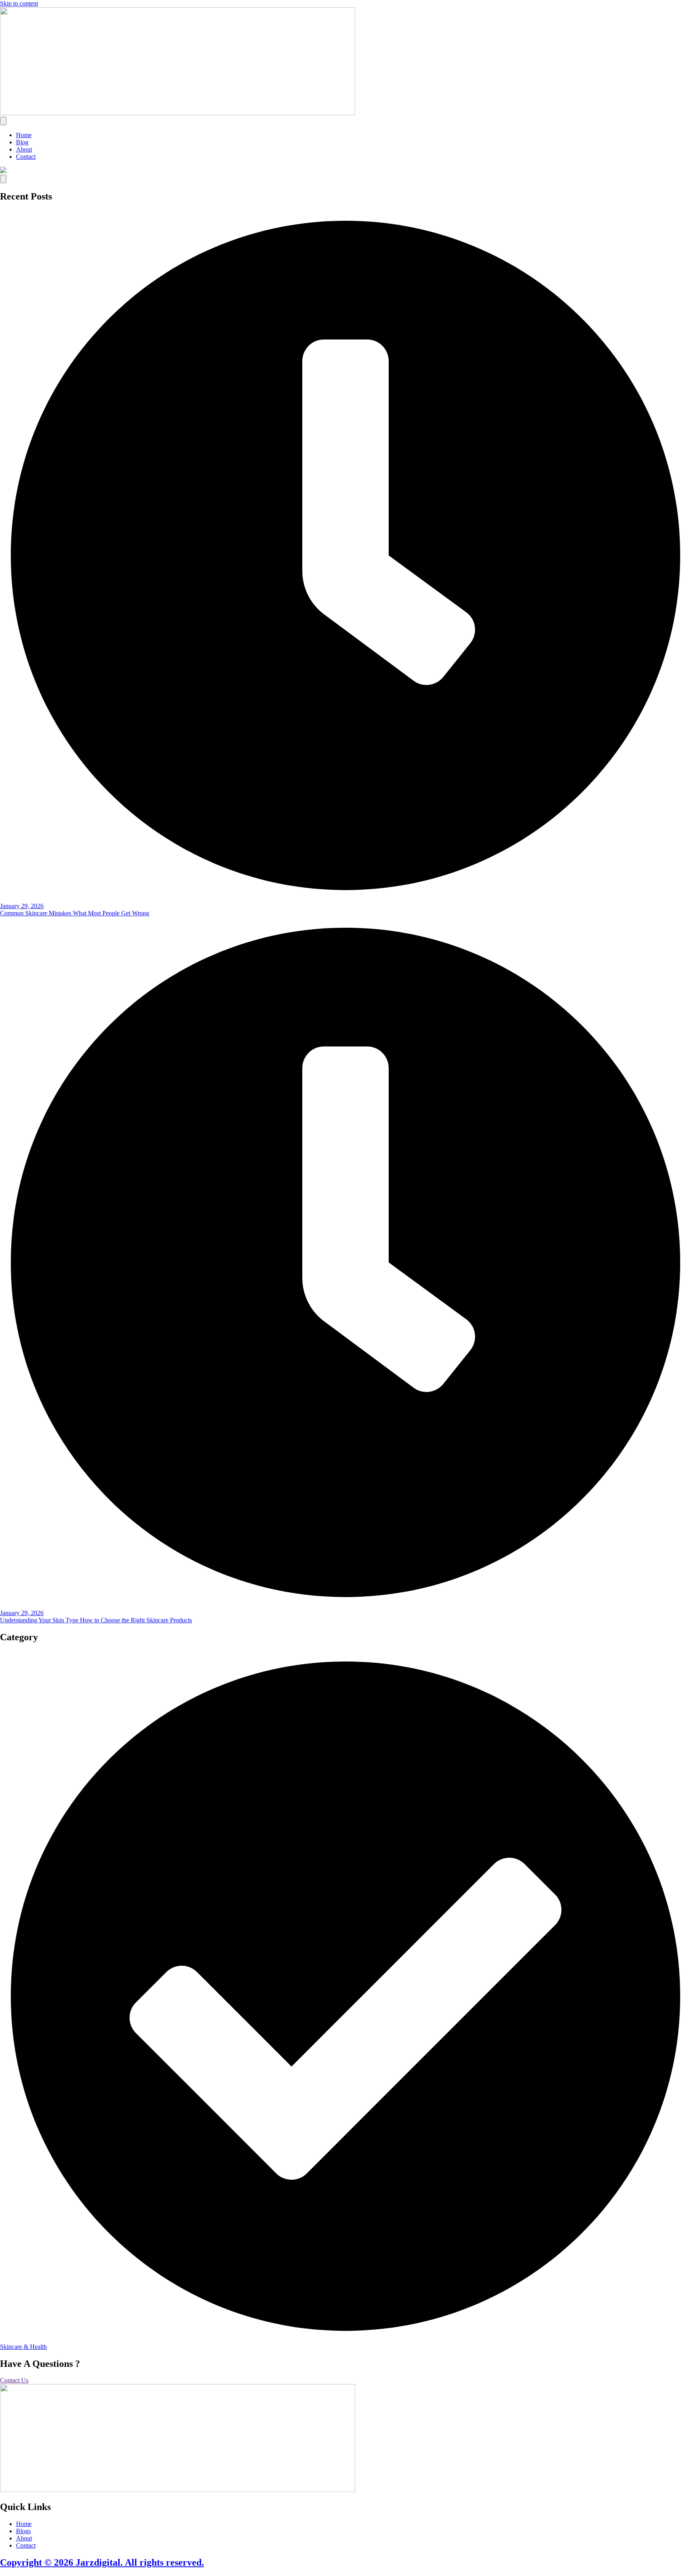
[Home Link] (3, 171)
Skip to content (19, 3)
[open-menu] (3, 121)
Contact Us (14, 2380)
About (24, 149)
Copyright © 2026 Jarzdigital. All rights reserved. (102, 2562)
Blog (22, 142)
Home (24, 135)
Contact (26, 157)
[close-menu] (3, 179)
